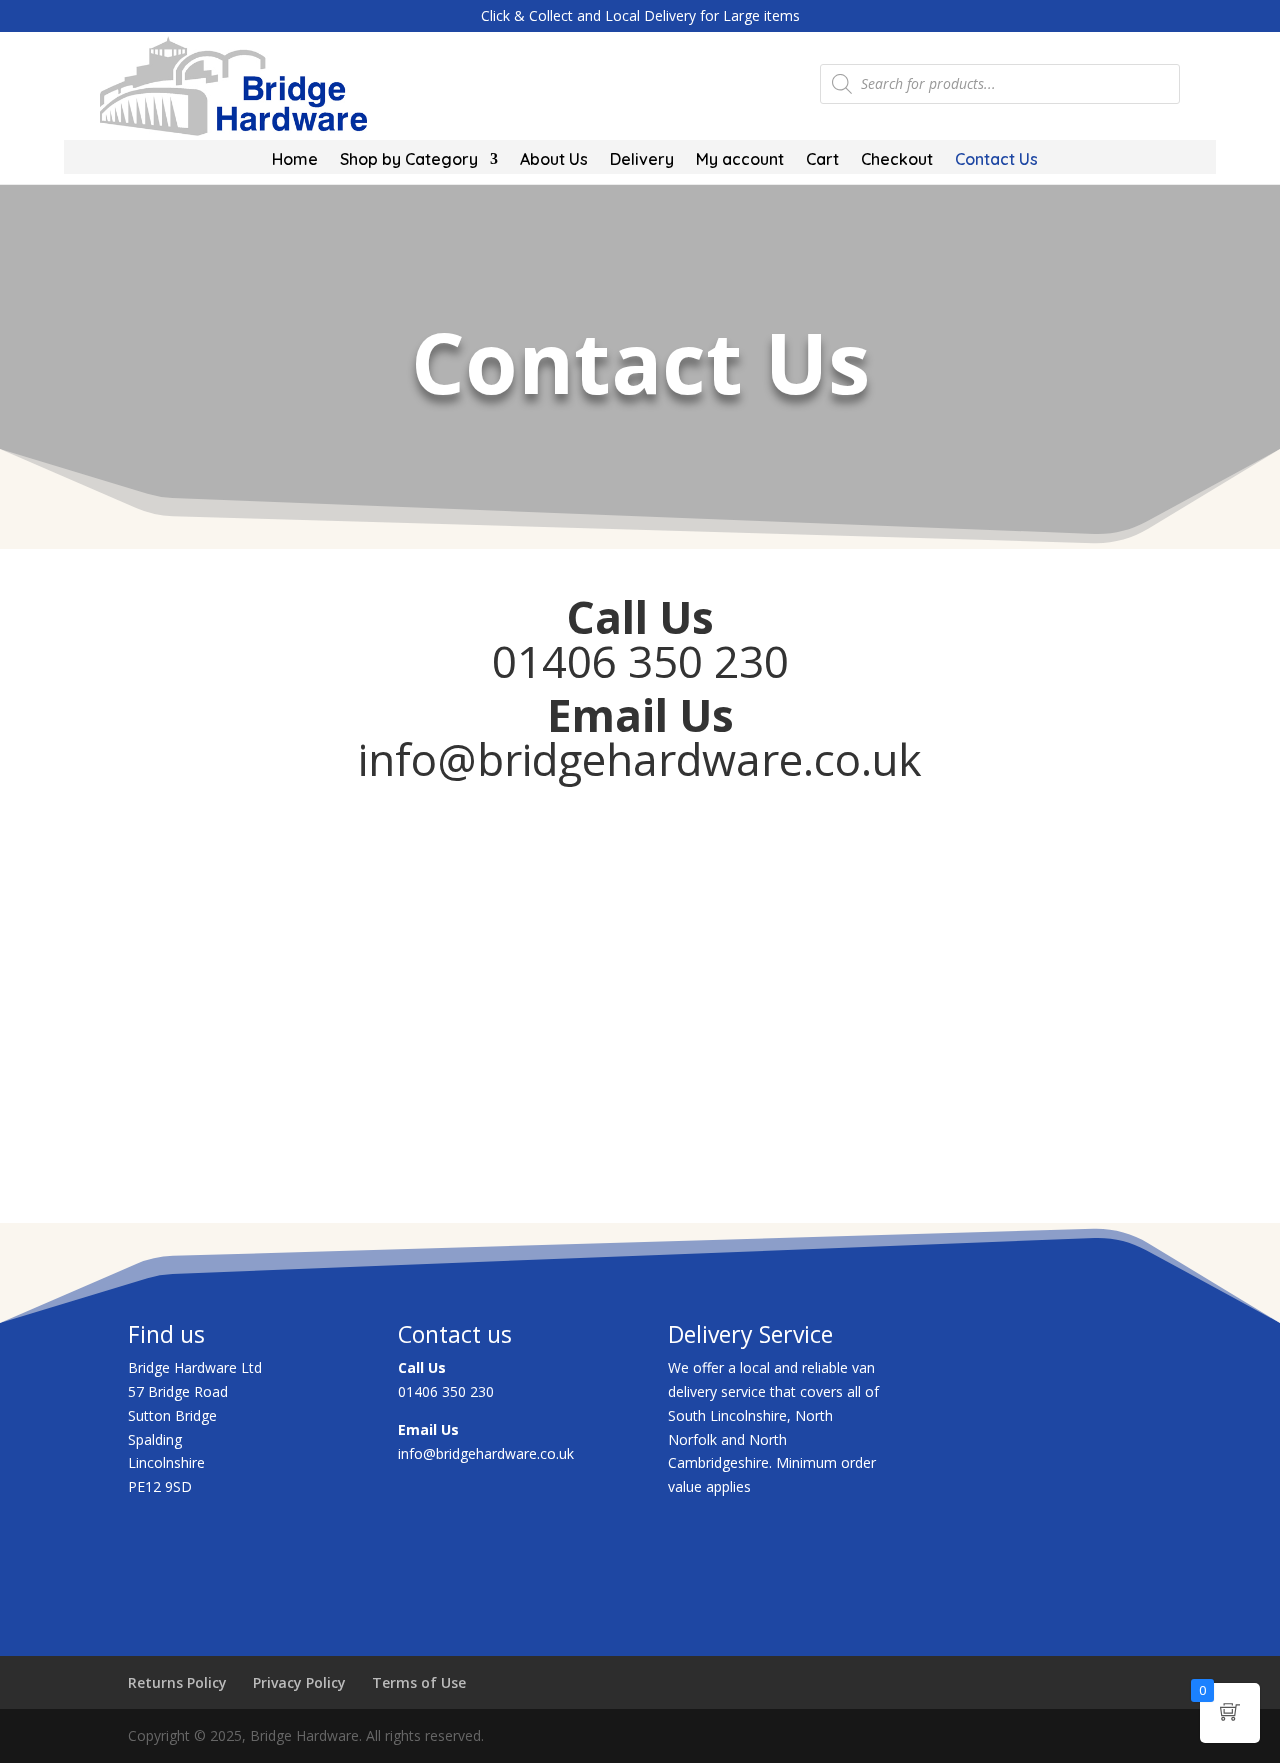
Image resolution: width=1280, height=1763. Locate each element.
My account (740, 160)
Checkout (897, 160)
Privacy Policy (299, 1682)
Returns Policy (177, 1682)
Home (295, 160)
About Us (554, 160)
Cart (822, 160)
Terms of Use (419, 1682)
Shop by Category (409, 160)
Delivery (642, 160)
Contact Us (996, 160)
